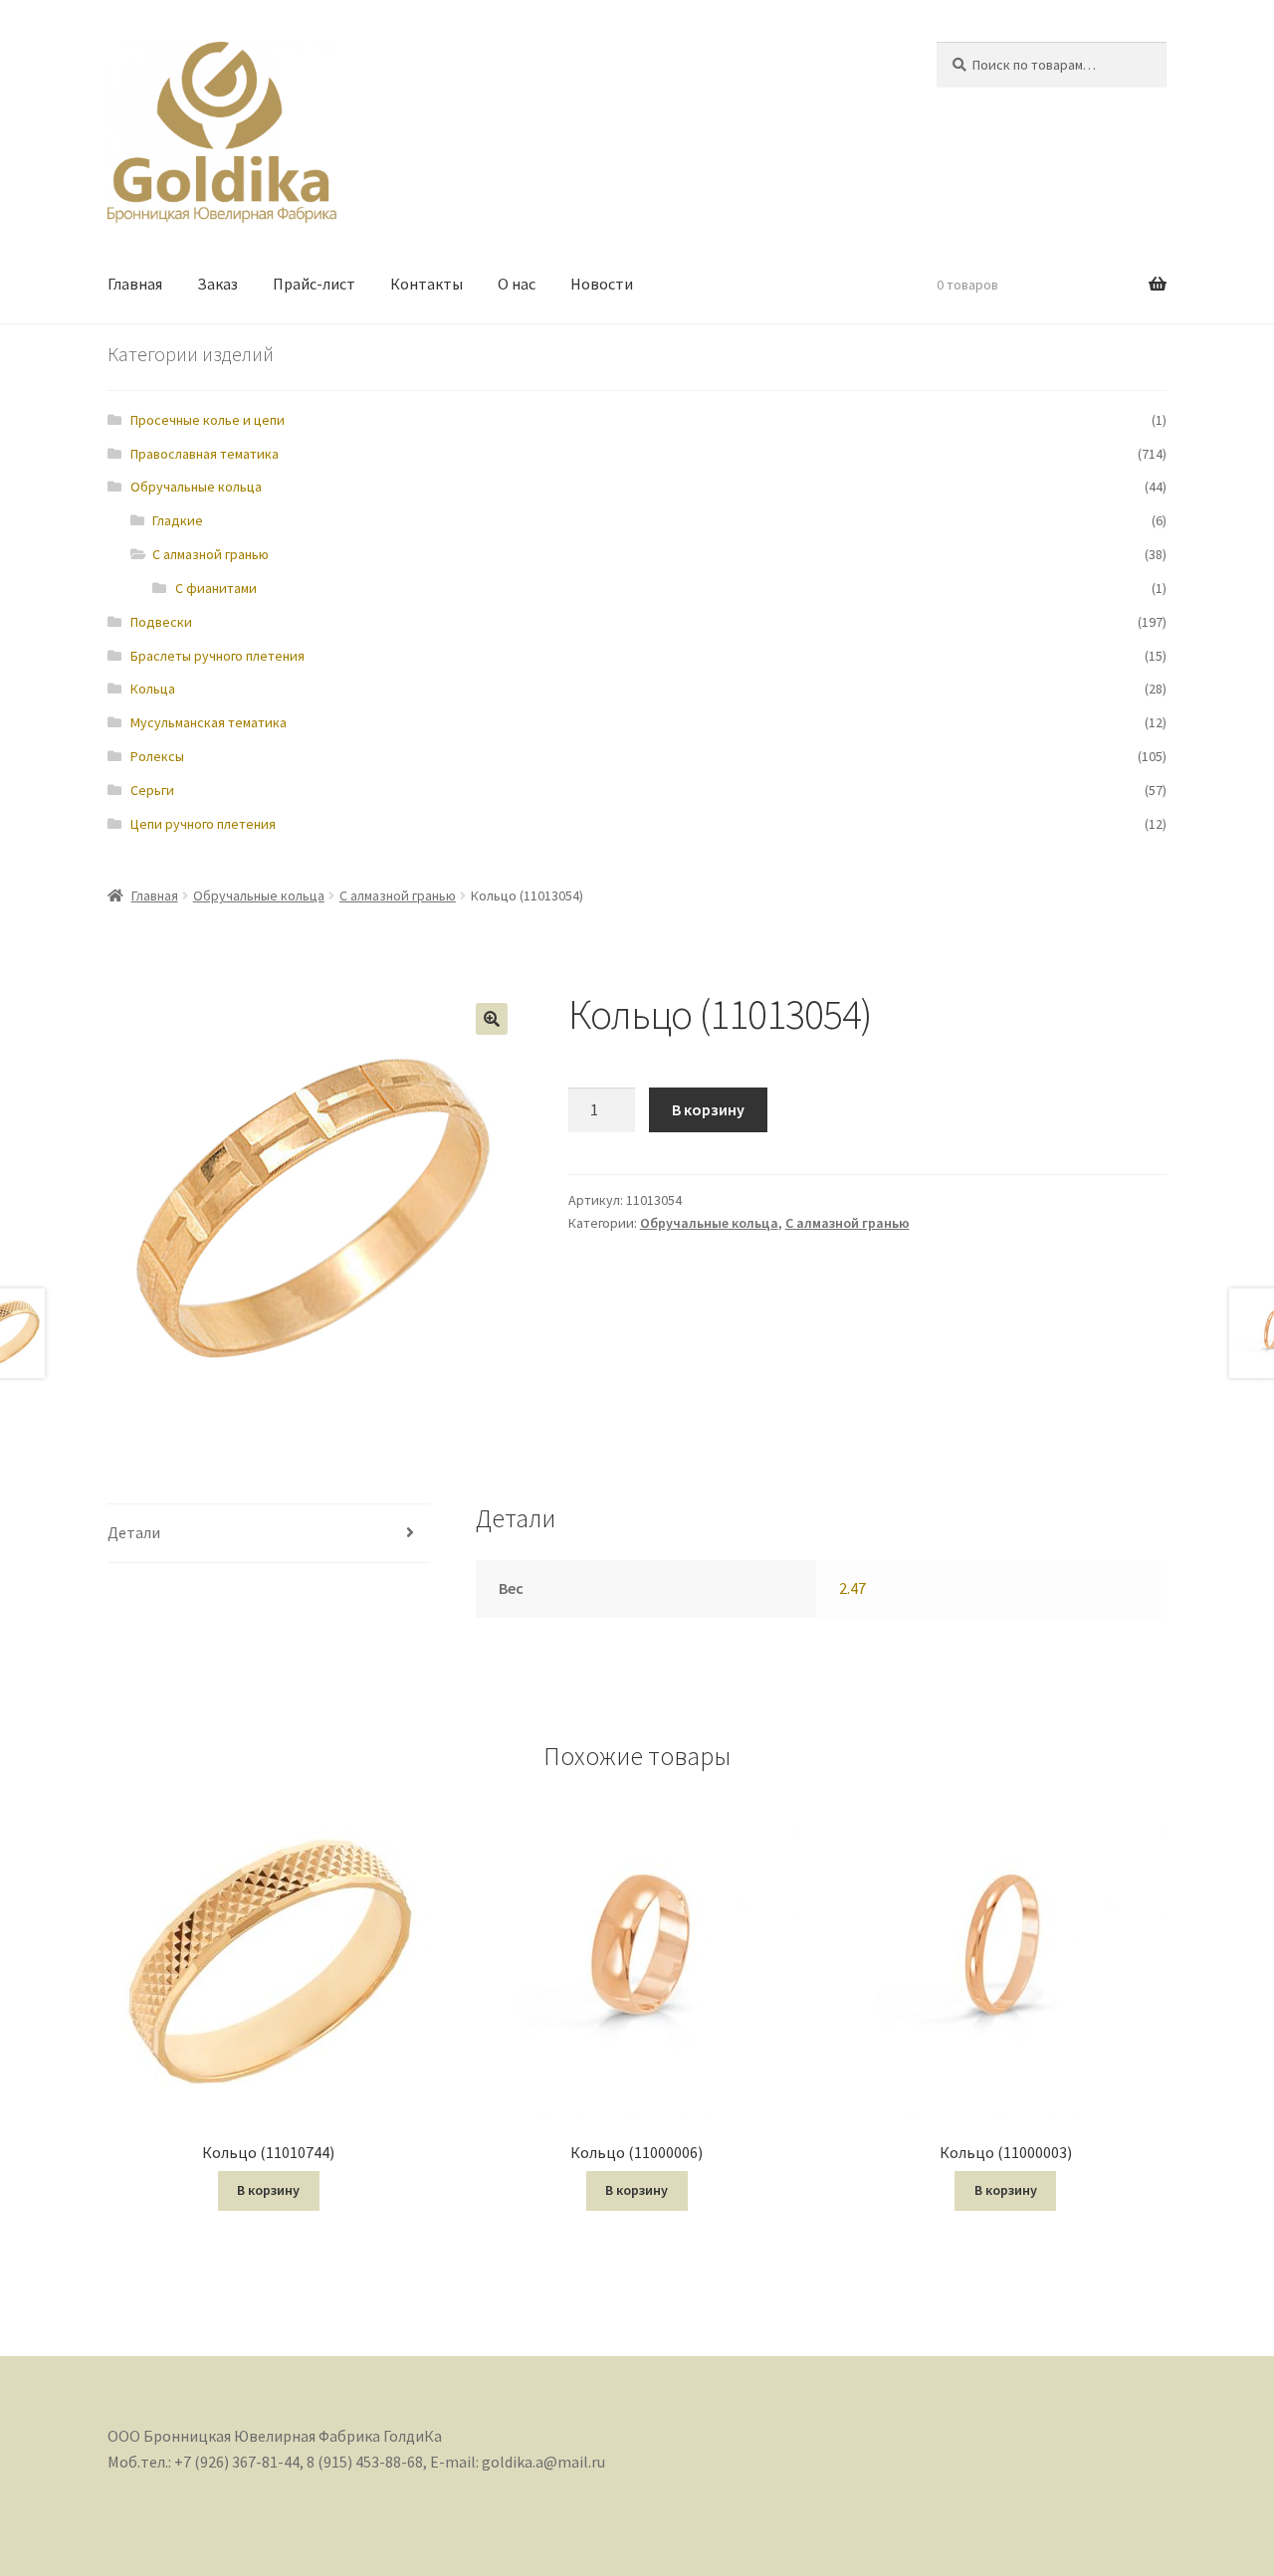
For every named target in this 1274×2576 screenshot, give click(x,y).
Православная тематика (205, 454)
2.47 (852, 1588)
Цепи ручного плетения (203, 824)
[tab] (269, 1534)
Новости (602, 284)
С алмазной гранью (211, 554)
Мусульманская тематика (209, 722)
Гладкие (178, 520)
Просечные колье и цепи (208, 420)
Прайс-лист (314, 284)
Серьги (152, 790)
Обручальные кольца (196, 487)
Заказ (217, 284)
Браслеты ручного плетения (217, 656)
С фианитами (216, 588)
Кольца (153, 689)
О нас (517, 284)
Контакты (426, 284)
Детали (134, 1532)
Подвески (161, 622)
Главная (135, 284)
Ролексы (157, 756)
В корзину (708, 1109)
